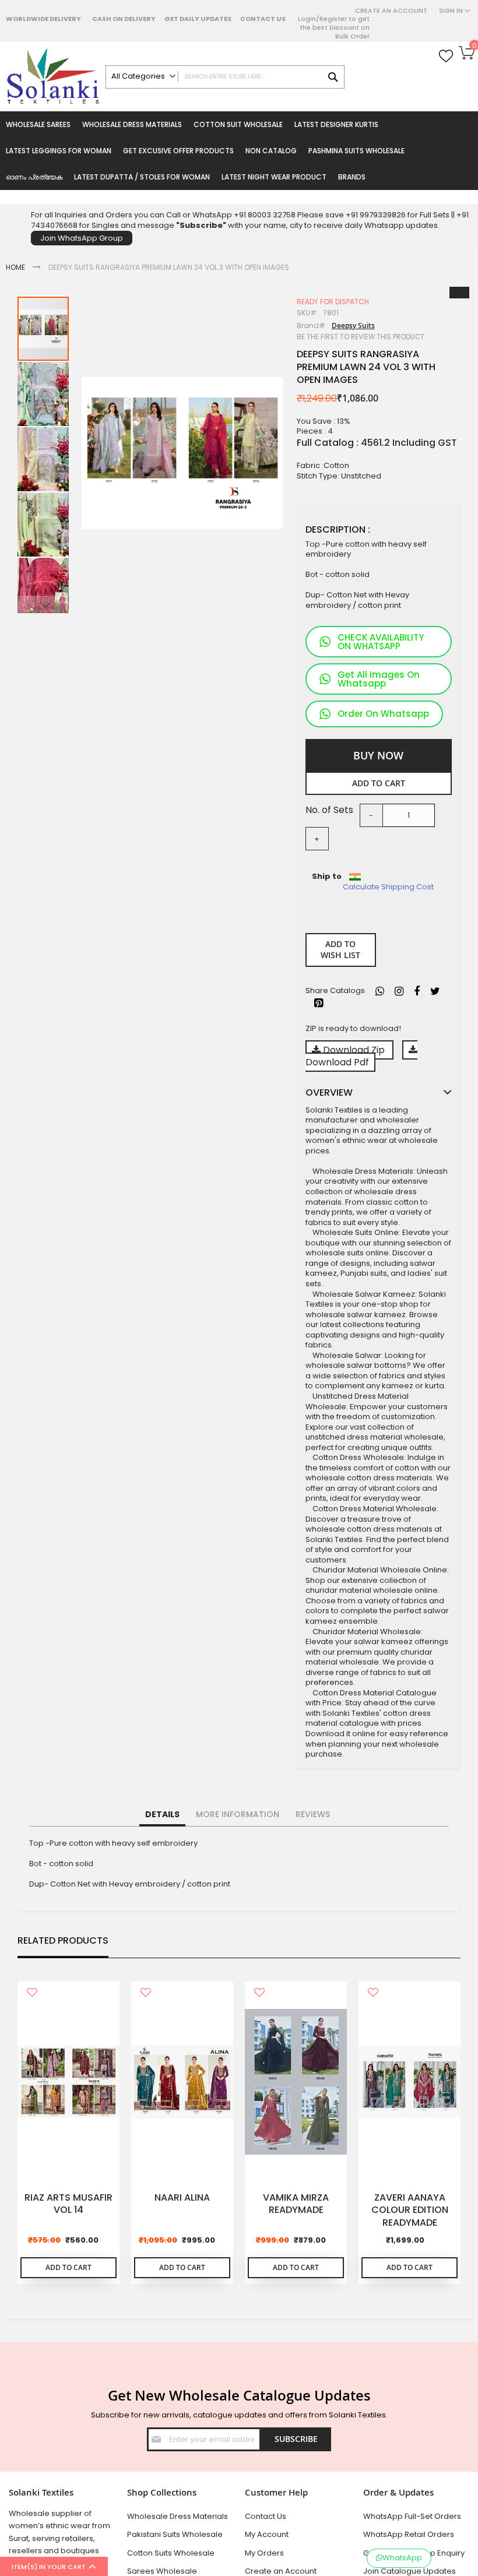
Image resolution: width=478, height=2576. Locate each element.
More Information (238, 1814)
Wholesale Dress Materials (178, 2516)
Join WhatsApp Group (82, 238)
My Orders (264, 2553)
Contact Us (263, 19)
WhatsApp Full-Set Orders (412, 2516)
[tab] (162, 1815)
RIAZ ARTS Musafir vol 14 (68, 2204)
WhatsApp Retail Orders (409, 2534)
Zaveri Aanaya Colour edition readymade (410, 2210)
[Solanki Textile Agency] (53, 76)
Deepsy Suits (353, 325)
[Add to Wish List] (32, 1993)
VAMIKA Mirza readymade (296, 2204)
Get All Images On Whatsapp (379, 679)
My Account (267, 2534)
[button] (44, 393)
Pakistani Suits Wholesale (175, 2534)
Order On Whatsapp (383, 714)
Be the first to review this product (361, 337)
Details (162, 1814)
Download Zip (354, 1050)
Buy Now (378, 755)
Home (15, 267)
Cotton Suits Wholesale (171, 2553)
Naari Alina (182, 2198)
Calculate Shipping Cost (388, 887)
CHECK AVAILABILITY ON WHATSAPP (381, 642)
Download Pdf (337, 1062)
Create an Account (391, 11)
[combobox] (225, 77)
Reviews (313, 1814)
